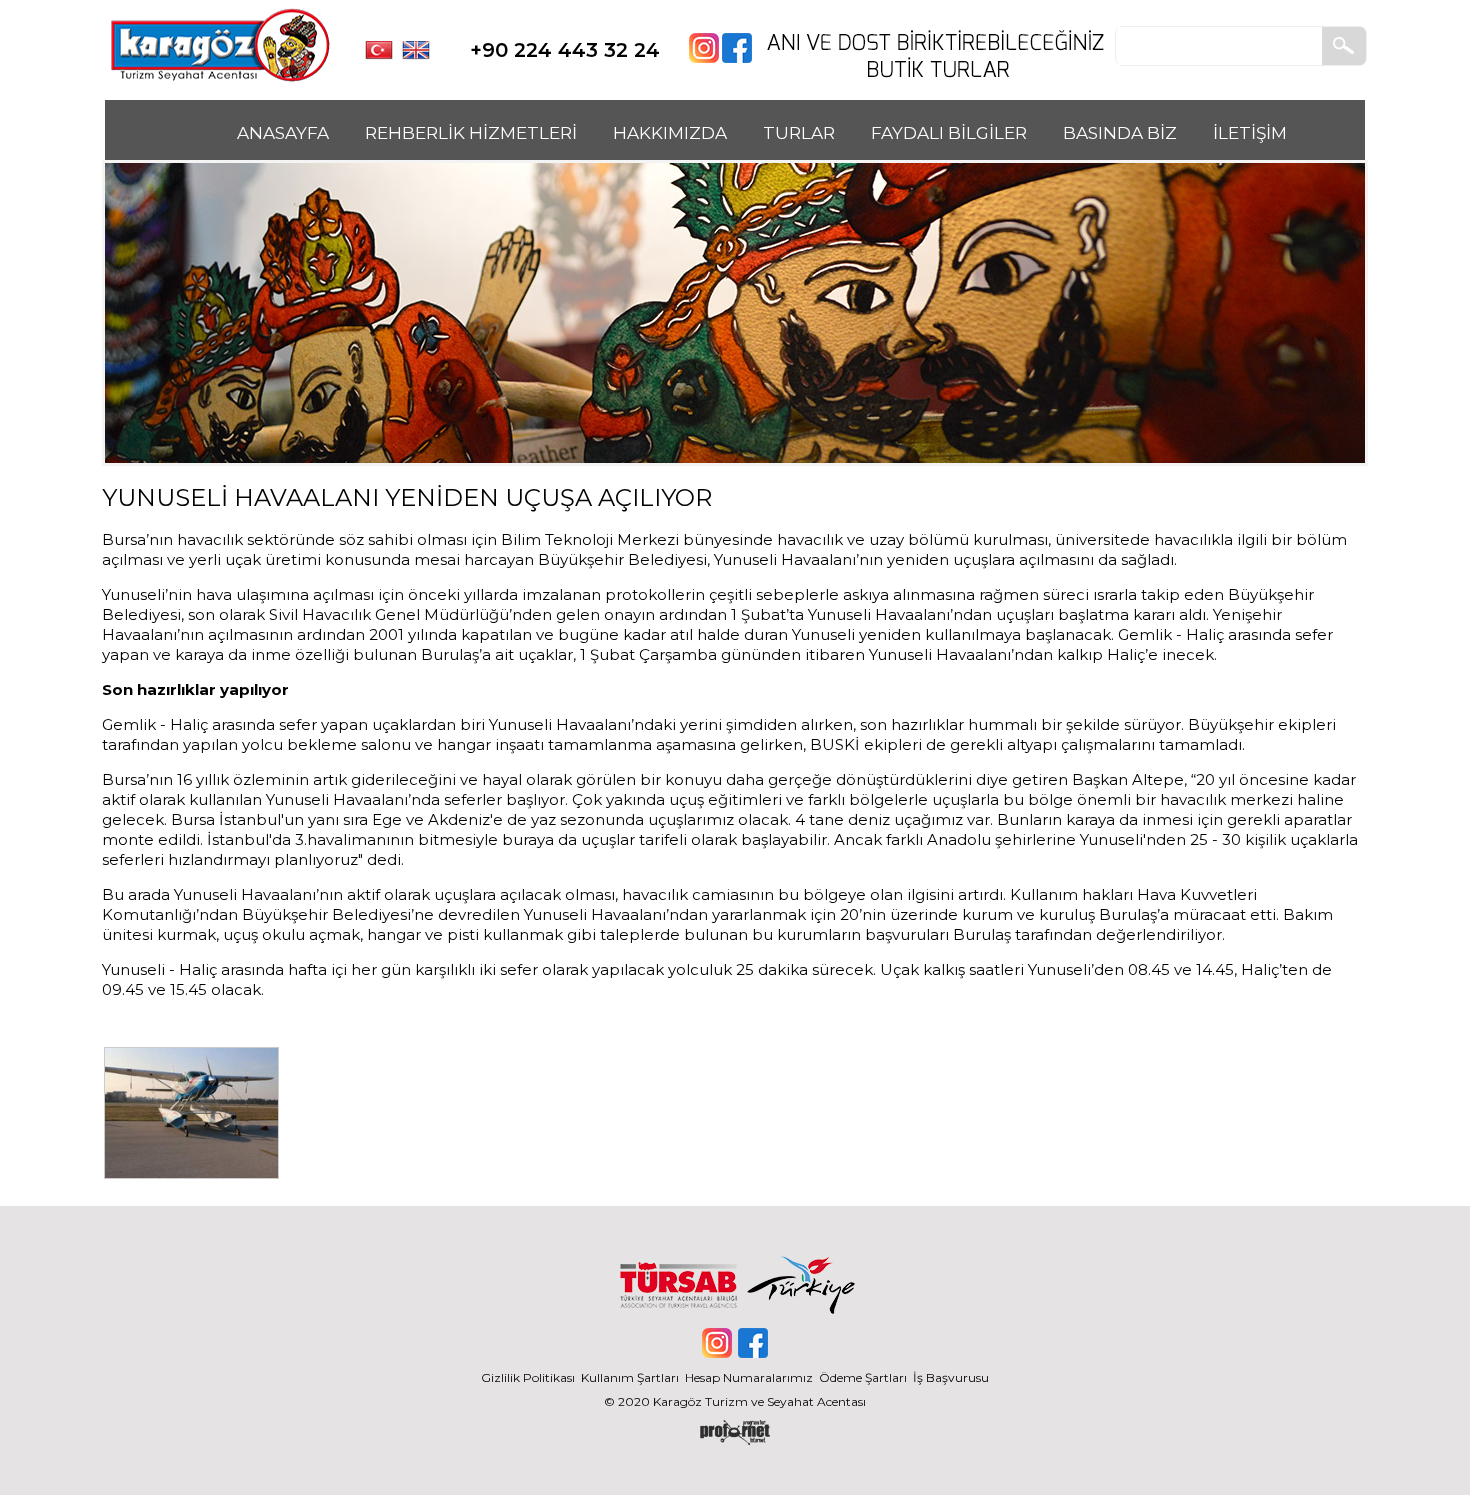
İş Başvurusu (951, 1377)
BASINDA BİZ (1120, 133)
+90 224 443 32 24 (565, 50)
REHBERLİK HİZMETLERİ (471, 133)
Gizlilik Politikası (528, 1377)
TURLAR (799, 133)
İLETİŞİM (1250, 133)
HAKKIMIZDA (670, 133)
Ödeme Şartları (863, 1377)
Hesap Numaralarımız (749, 1377)
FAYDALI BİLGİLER (949, 133)
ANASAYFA (283, 133)
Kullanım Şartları (633, 1377)
